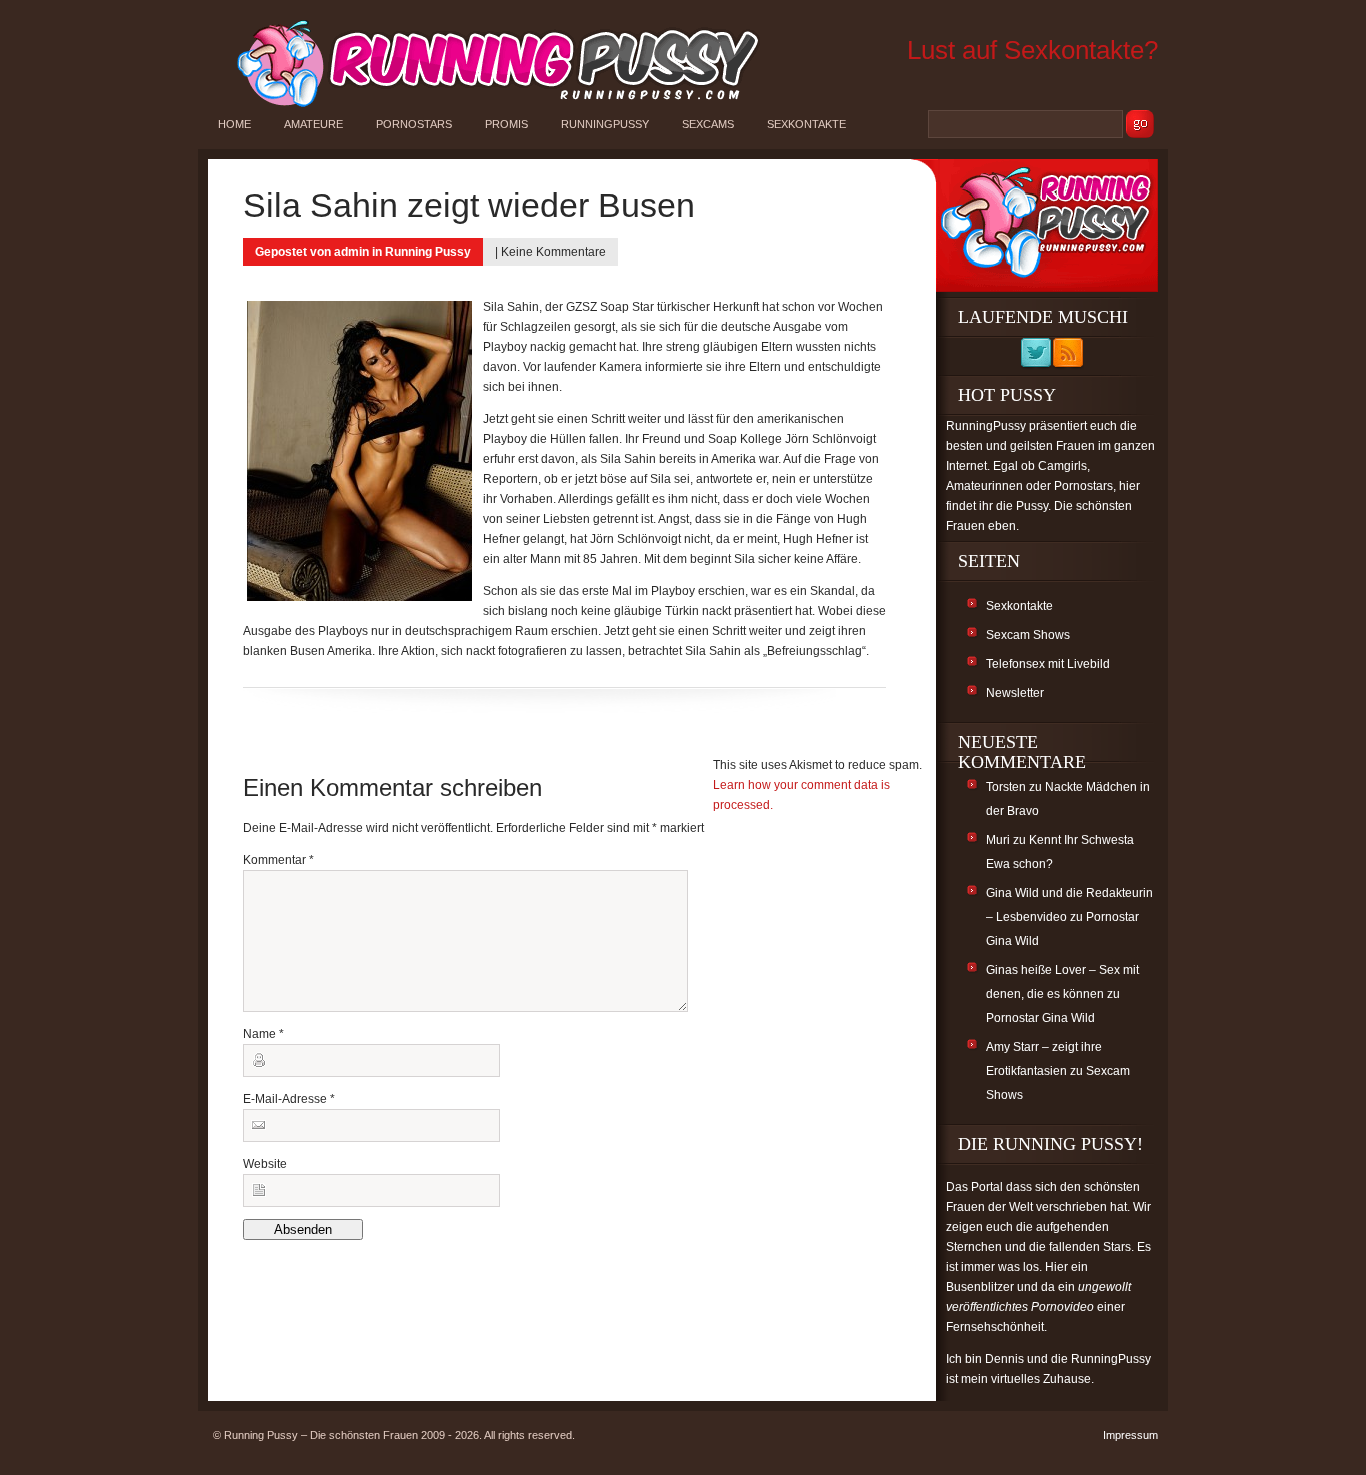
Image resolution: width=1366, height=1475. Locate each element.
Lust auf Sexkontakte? (1032, 50)
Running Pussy (428, 252)
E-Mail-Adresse (289, 1099)
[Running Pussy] (487, 106)
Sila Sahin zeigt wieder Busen (469, 205)
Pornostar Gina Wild (1040, 1018)
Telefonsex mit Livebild (1048, 664)
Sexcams (708, 124)
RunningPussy (605, 124)
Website (265, 1164)
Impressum (1130, 1435)
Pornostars (414, 124)
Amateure (313, 124)
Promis (506, 124)
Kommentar (278, 860)
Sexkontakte (806, 124)
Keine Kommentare (553, 252)
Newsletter (1015, 693)
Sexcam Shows (1028, 635)
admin (351, 252)
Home (234, 124)
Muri (998, 840)
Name (263, 1034)
